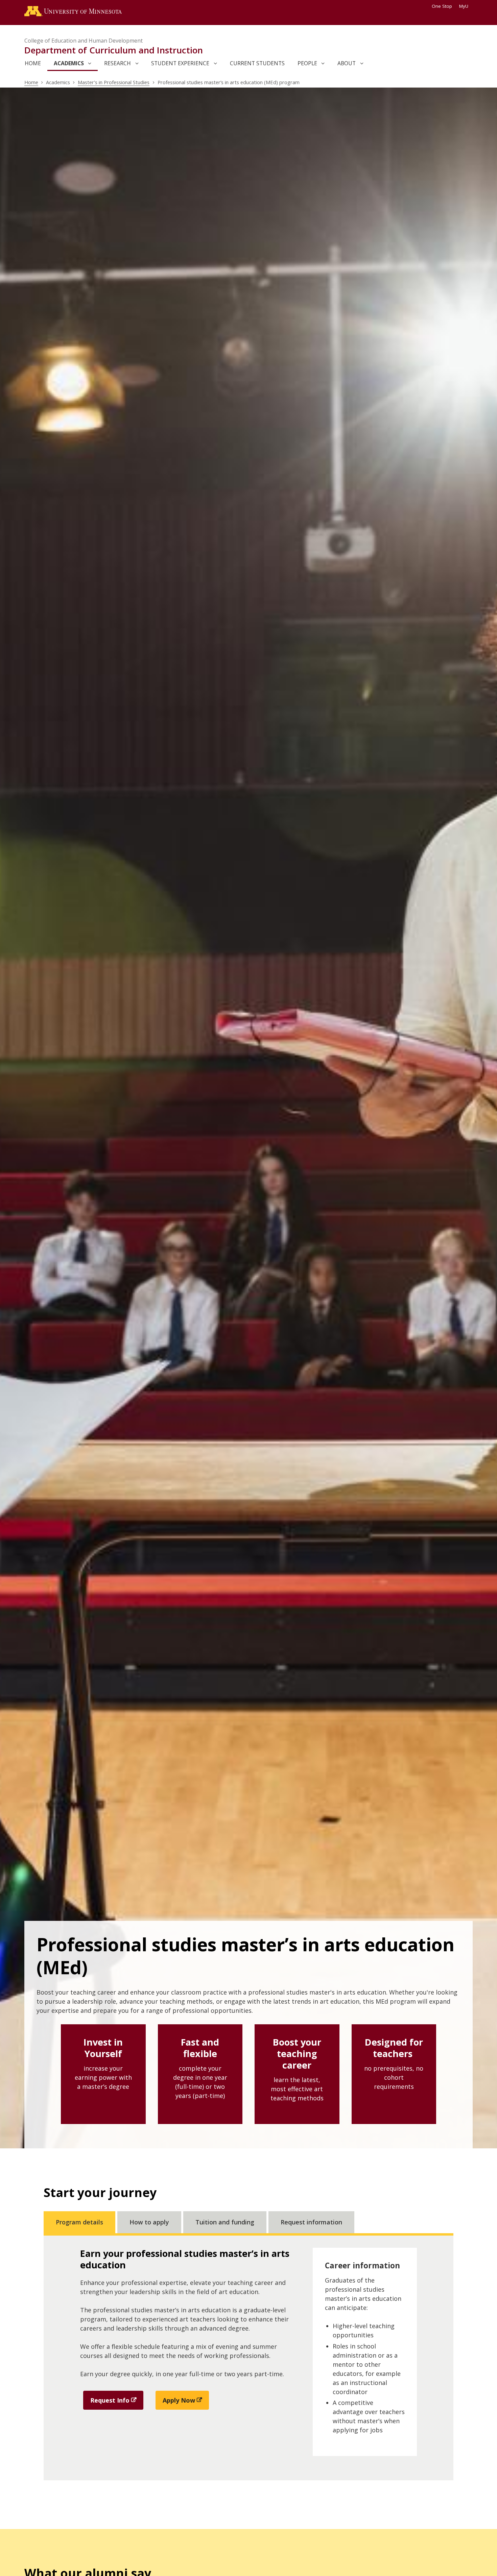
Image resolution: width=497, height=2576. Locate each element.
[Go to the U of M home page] (73, 13)
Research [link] (117, 63)
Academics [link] (69, 63)
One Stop (442, 6)
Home (31, 82)
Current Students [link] (257, 63)
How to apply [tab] (149, 2222)
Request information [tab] (311, 2222)
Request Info (110, 2400)
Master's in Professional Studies (114, 82)
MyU (464, 6)
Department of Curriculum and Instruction (114, 50)
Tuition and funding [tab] (225, 2222)
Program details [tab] (79, 2222)
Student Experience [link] (180, 63)
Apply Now (179, 2400)
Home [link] (33, 63)
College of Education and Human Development (84, 41)
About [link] (347, 63)
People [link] (307, 63)
